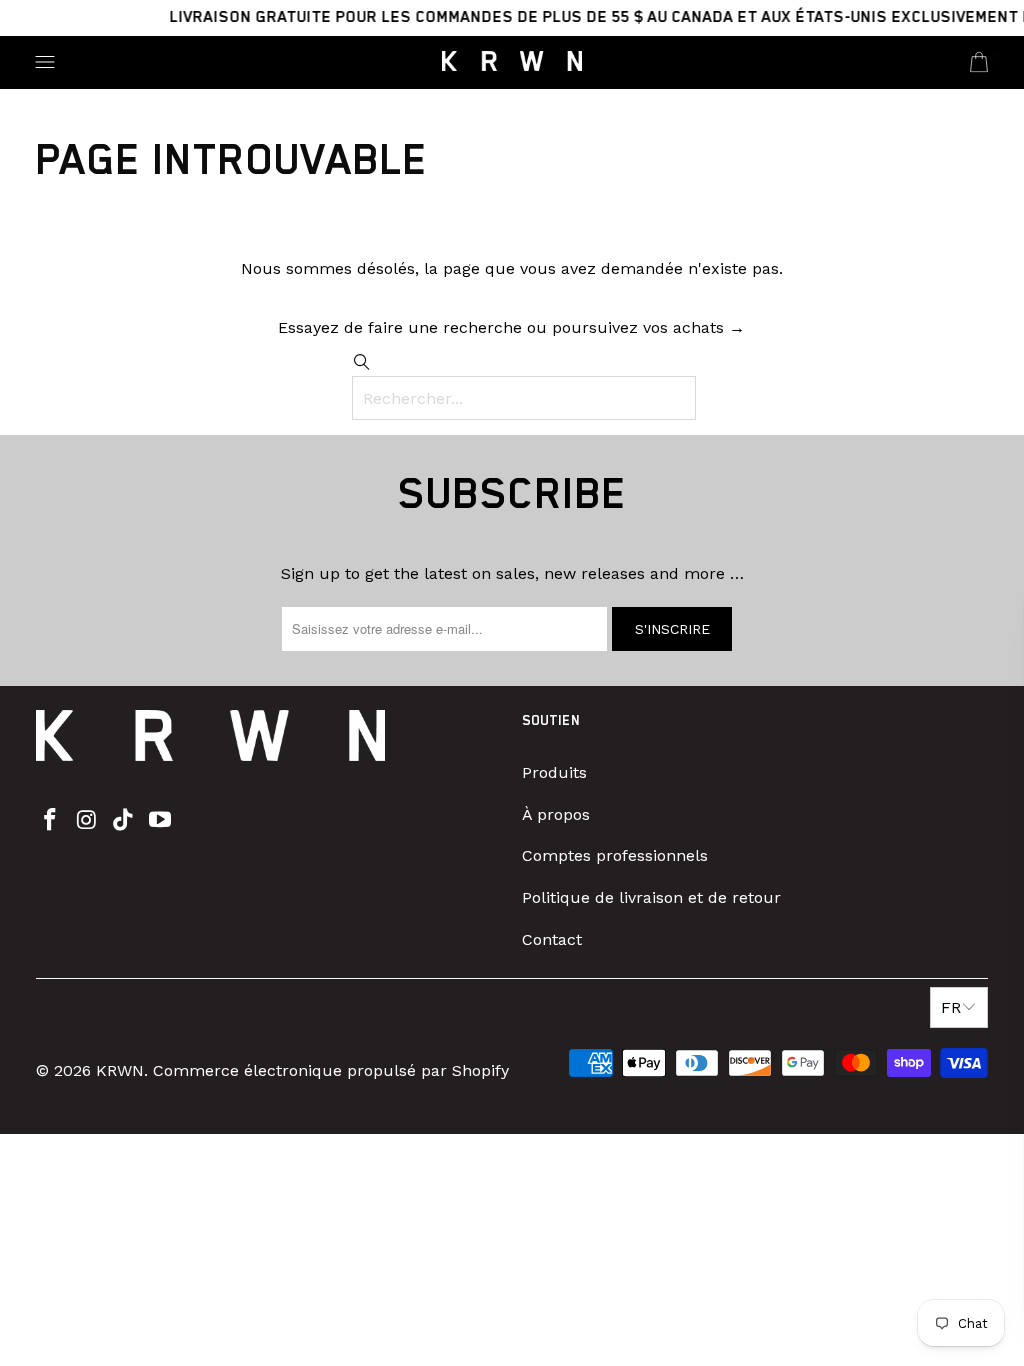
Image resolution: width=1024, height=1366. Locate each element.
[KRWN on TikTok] (124, 821)
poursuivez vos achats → (648, 327)
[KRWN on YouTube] (161, 821)
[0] (979, 62)
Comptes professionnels (615, 855)
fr (951, 1007)
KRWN (120, 1070)
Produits (554, 772)
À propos (556, 814)
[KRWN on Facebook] (51, 821)
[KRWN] (512, 62)
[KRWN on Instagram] (87, 821)
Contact (552, 939)
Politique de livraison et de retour (651, 897)
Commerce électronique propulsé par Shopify (331, 1070)
